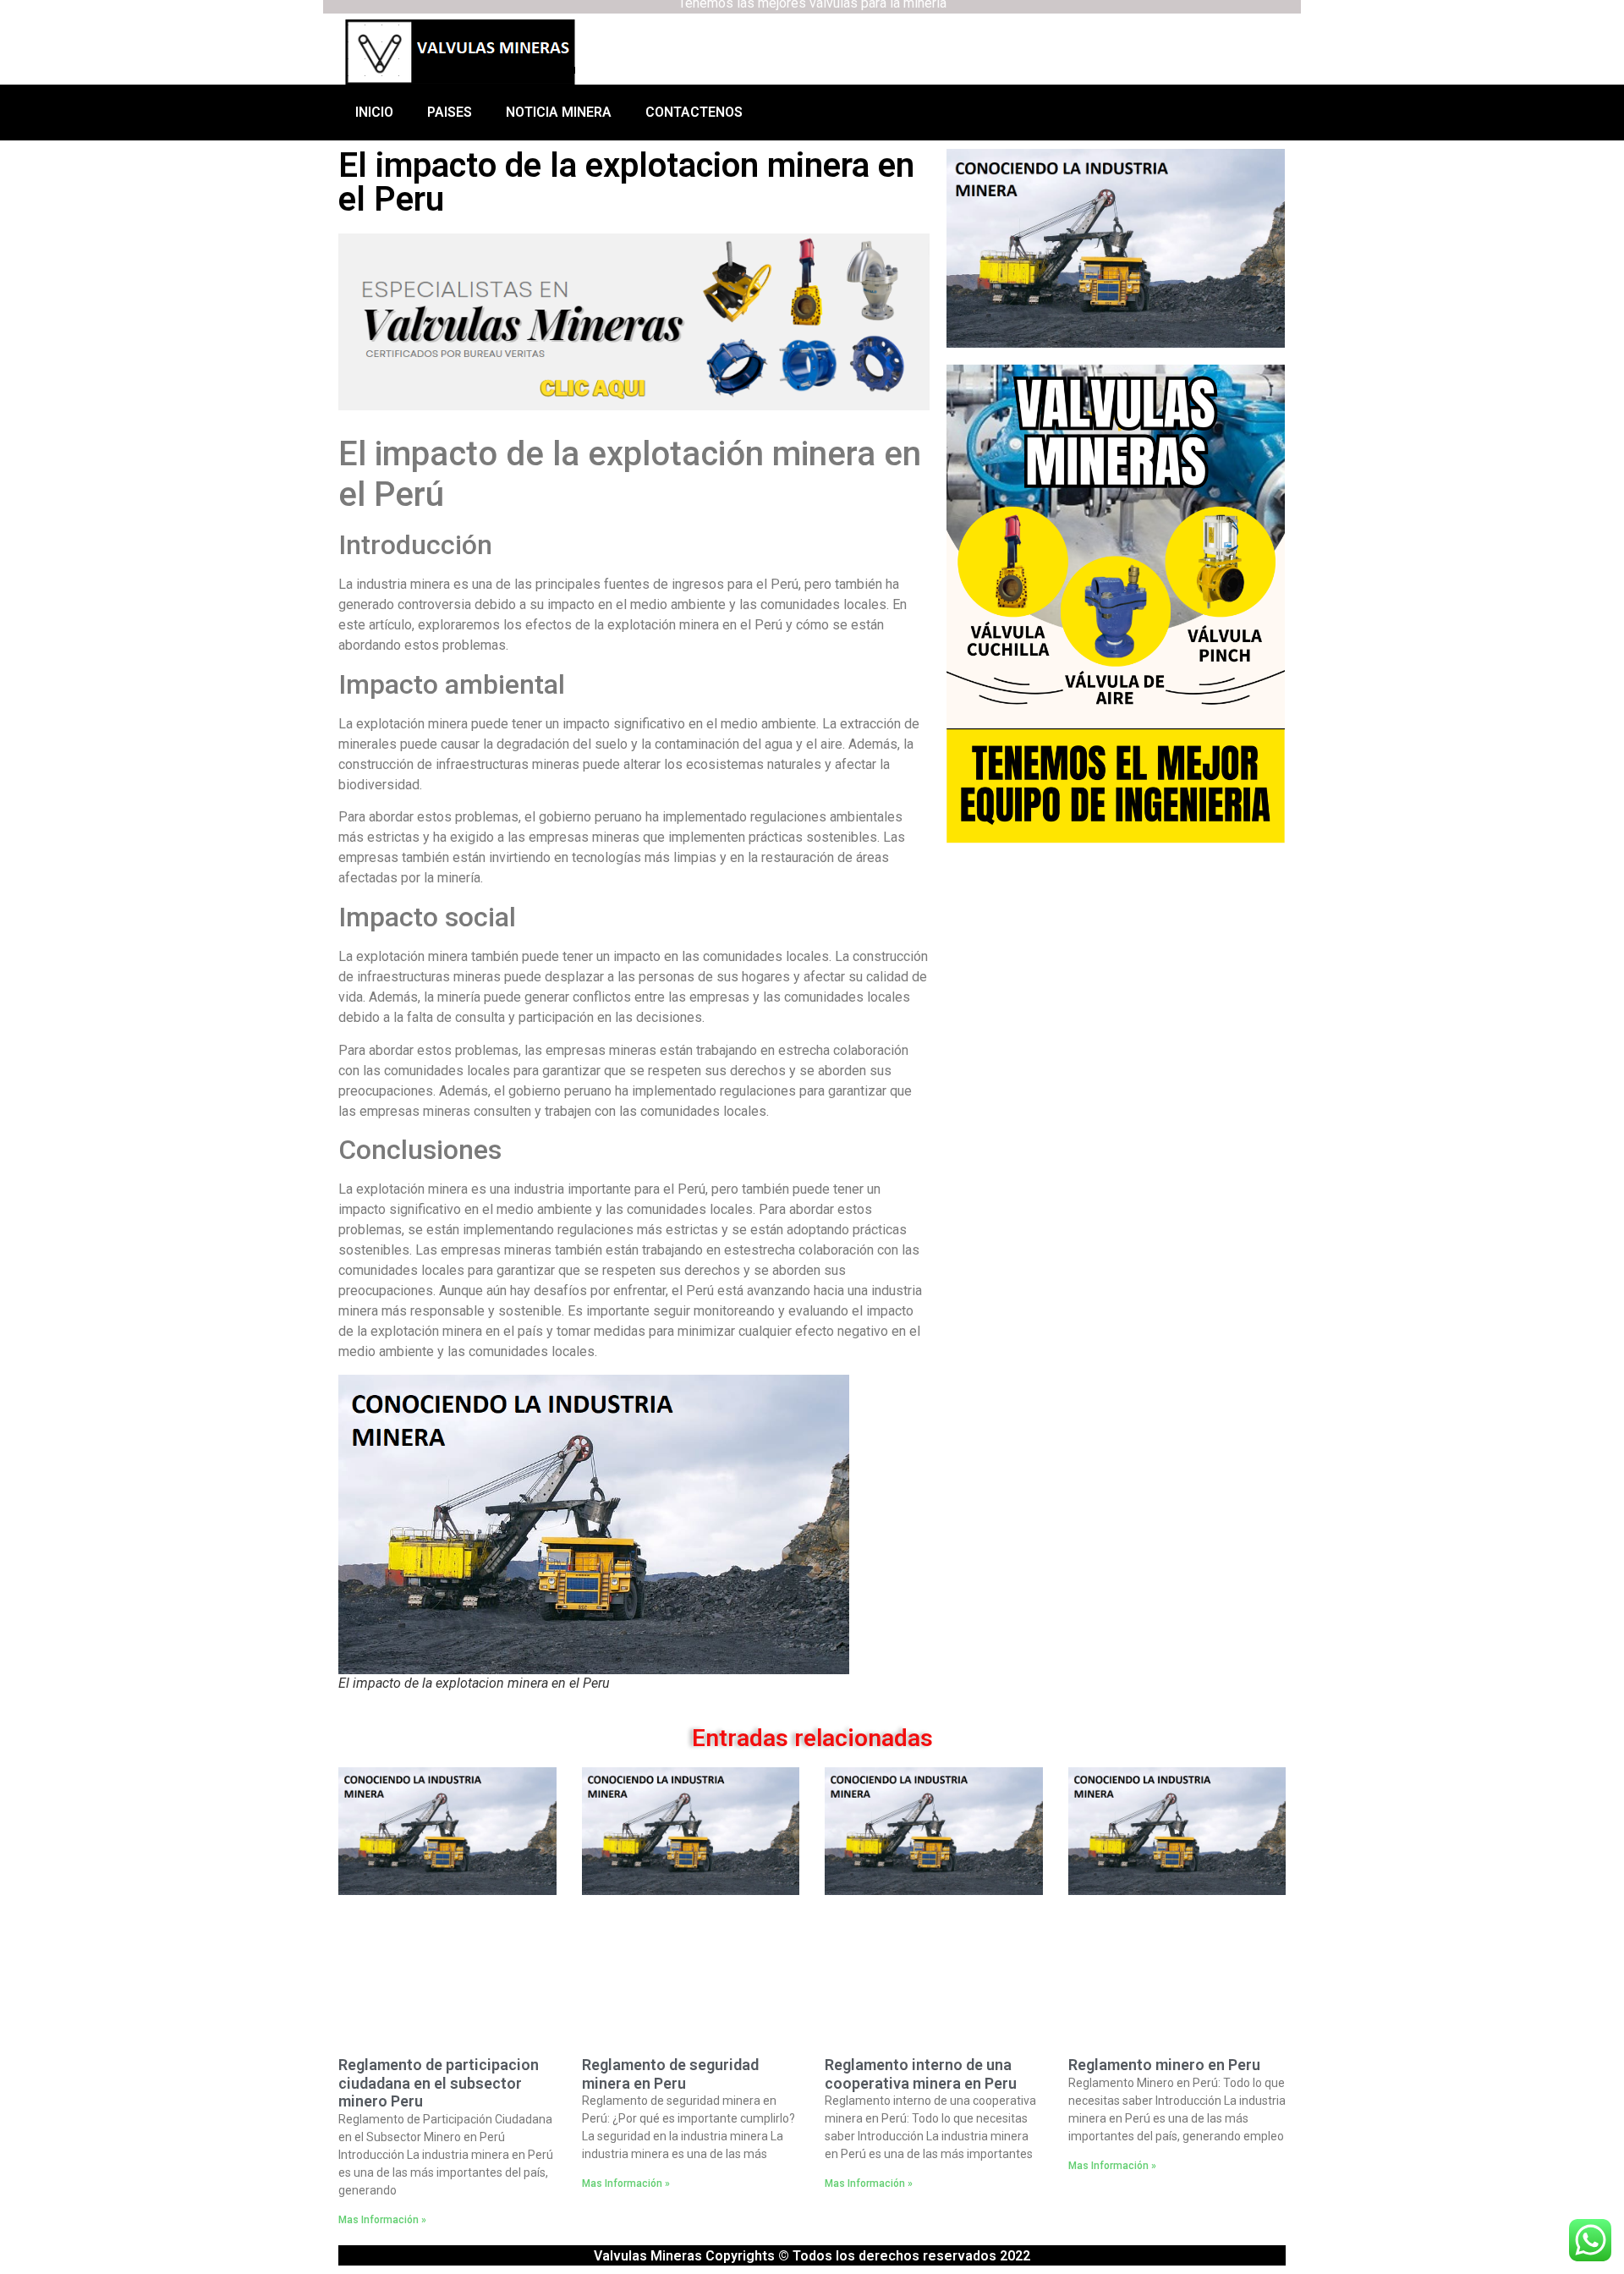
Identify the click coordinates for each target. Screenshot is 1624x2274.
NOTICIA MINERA (559, 112)
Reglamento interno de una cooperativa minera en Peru (921, 2074)
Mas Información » (382, 2220)
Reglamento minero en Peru (1164, 2065)
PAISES (450, 112)
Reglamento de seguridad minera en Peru (670, 2074)
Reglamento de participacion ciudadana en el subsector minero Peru (439, 2083)
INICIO (374, 112)
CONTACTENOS (694, 112)
